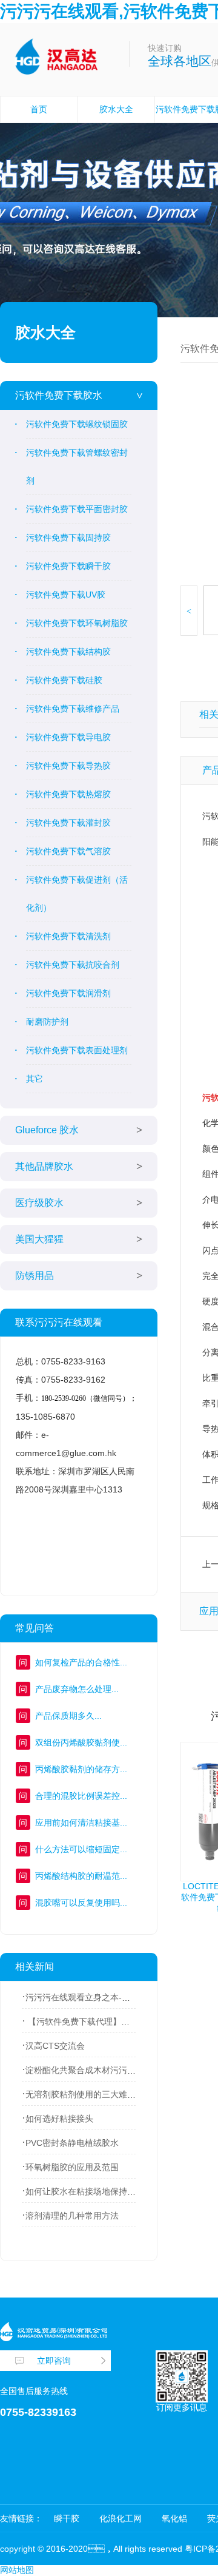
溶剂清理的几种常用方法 (72, 2216)
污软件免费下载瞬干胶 (68, 566)
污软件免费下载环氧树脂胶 (77, 623)
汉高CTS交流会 (55, 2046)
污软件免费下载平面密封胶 (77, 509)
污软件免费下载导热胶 (68, 766)
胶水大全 (116, 109)
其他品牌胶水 (44, 1166)
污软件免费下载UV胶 (66, 595)
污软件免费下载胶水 (59, 395)
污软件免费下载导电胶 (68, 737)
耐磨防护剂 (47, 1022)
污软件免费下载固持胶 (68, 538)
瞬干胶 (67, 2518)
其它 (35, 1079)
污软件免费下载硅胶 (64, 680)
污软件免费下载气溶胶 (68, 851)
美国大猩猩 (39, 1239)
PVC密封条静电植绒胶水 (72, 2143)
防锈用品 (35, 1276)
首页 (39, 109)
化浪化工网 (121, 2518)
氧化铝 (174, 2518)
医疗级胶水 (39, 1203)
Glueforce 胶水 (47, 1130)
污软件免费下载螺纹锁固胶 (77, 424)
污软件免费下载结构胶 (68, 652)
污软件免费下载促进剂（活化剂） (77, 894)
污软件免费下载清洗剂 (68, 936)
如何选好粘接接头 (59, 2119)
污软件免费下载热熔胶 (68, 794)
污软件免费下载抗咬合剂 (73, 965)
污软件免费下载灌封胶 (68, 823)
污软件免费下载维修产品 (73, 709)
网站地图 (17, 2570)
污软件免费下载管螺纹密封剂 (77, 467)
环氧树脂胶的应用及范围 (72, 2167)
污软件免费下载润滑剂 (68, 993)
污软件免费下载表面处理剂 (77, 1050)
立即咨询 (54, 2361)
